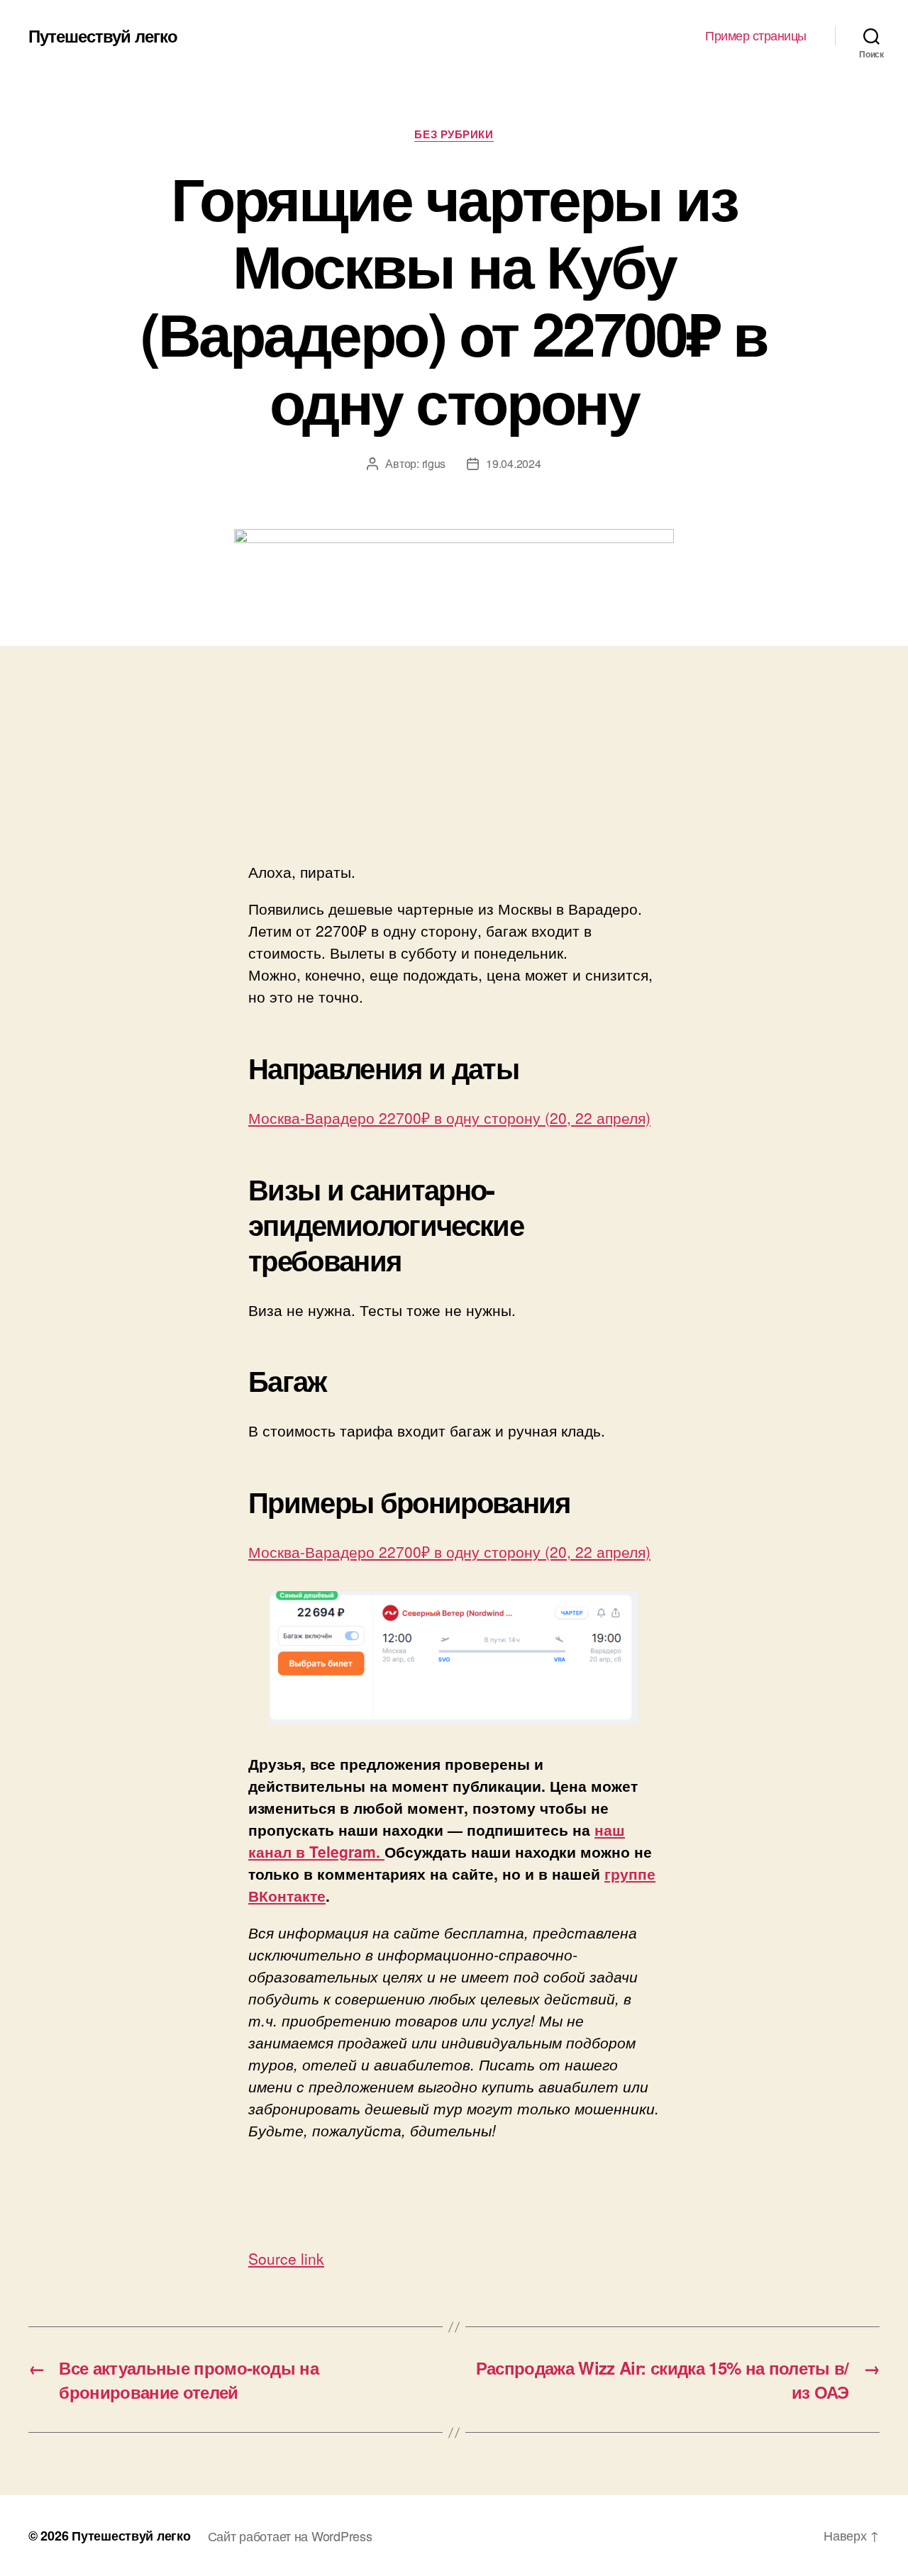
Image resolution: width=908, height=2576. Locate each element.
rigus (434, 463)
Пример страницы (756, 35)
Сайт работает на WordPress (290, 2536)
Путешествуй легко (103, 35)
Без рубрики (454, 135)
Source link (286, 2258)
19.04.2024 (513, 463)
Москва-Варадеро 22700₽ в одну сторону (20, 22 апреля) (449, 1117)
